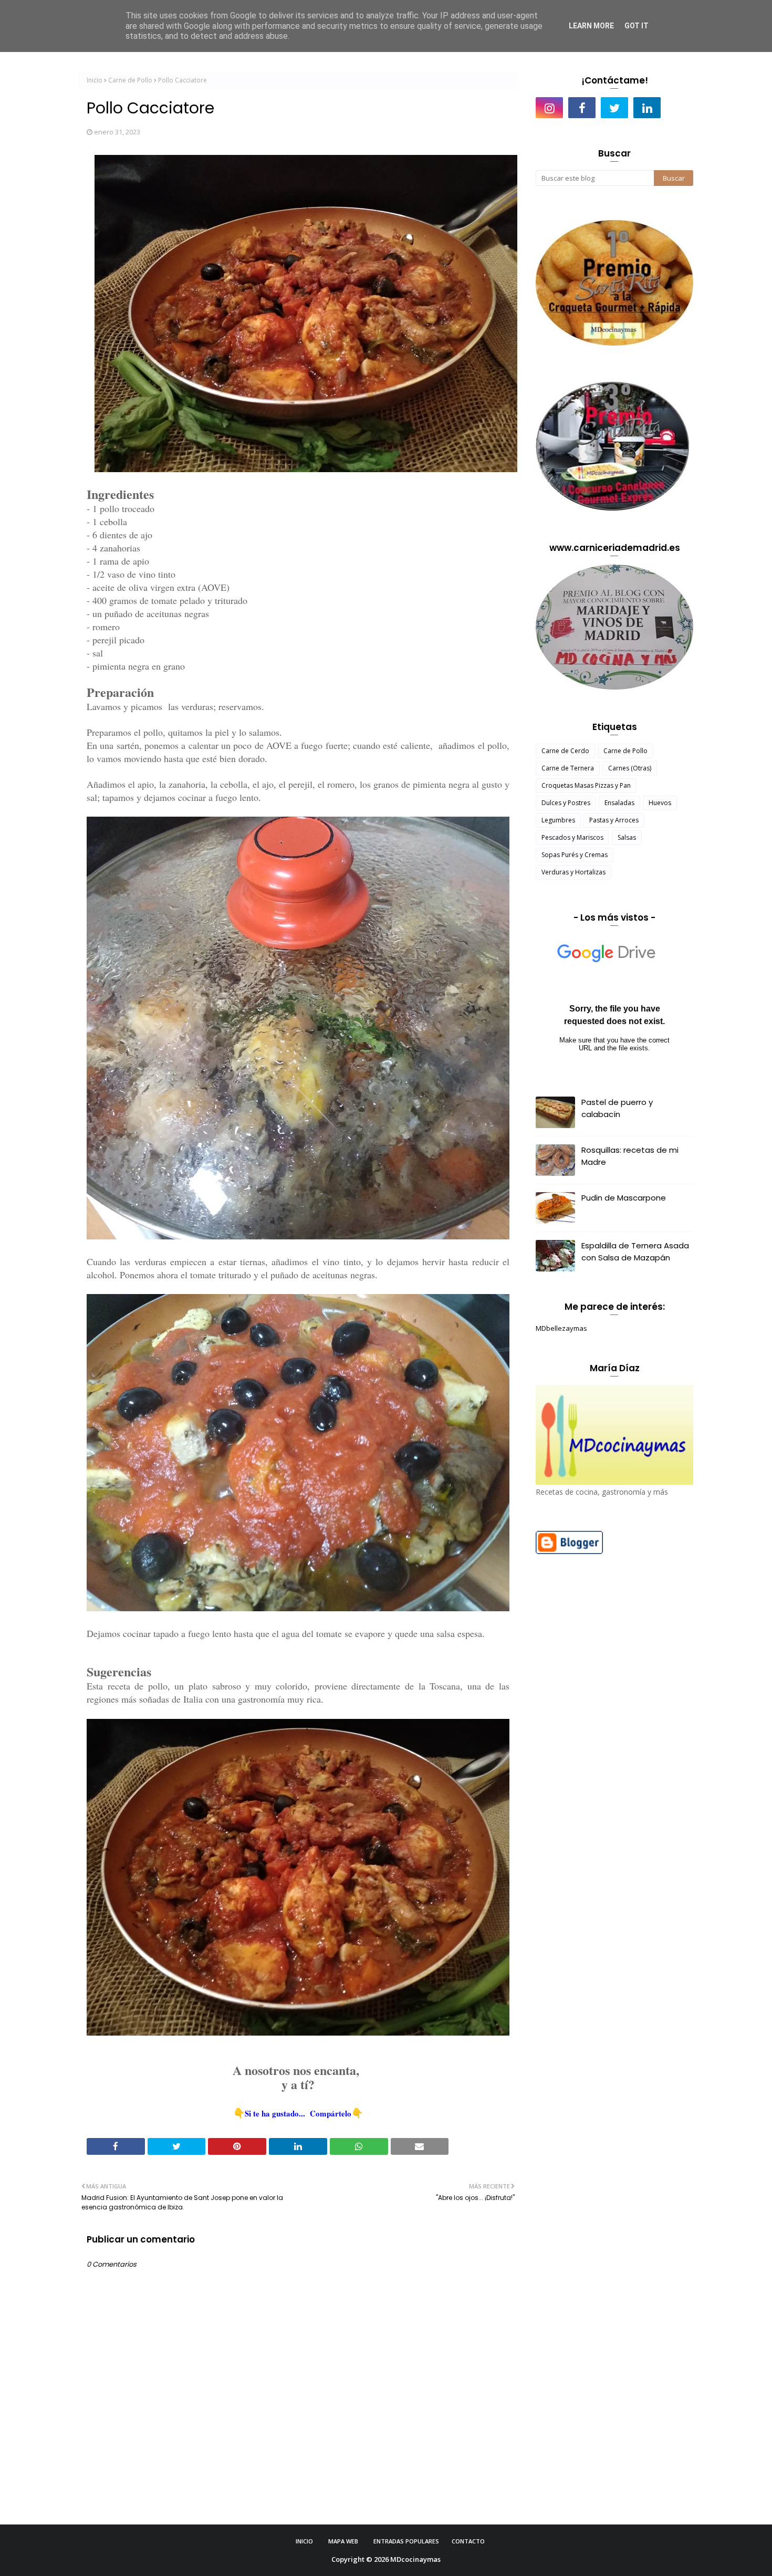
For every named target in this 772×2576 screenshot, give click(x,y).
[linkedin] (647, 108)
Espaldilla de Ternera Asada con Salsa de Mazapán (635, 1252)
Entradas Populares (406, 2541)
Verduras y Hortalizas (573, 872)
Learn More (591, 26)
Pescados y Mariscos (572, 837)
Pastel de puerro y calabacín (617, 1108)
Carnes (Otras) (630, 768)
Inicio (95, 80)
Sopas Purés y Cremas (575, 855)
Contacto (468, 2541)
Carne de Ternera (568, 768)
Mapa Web (343, 2541)
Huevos (660, 803)
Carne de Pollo (130, 80)
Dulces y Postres (566, 803)
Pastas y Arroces (614, 820)
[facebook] (582, 108)
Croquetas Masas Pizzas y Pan (586, 785)
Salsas (627, 837)
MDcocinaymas (415, 2559)
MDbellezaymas (561, 1328)
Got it (637, 26)
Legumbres (558, 820)
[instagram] (549, 108)
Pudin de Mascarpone (624, 1198)
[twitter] (614, 108)
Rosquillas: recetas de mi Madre (630, 1156)
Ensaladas (619, 803)
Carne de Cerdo (565, 751)
